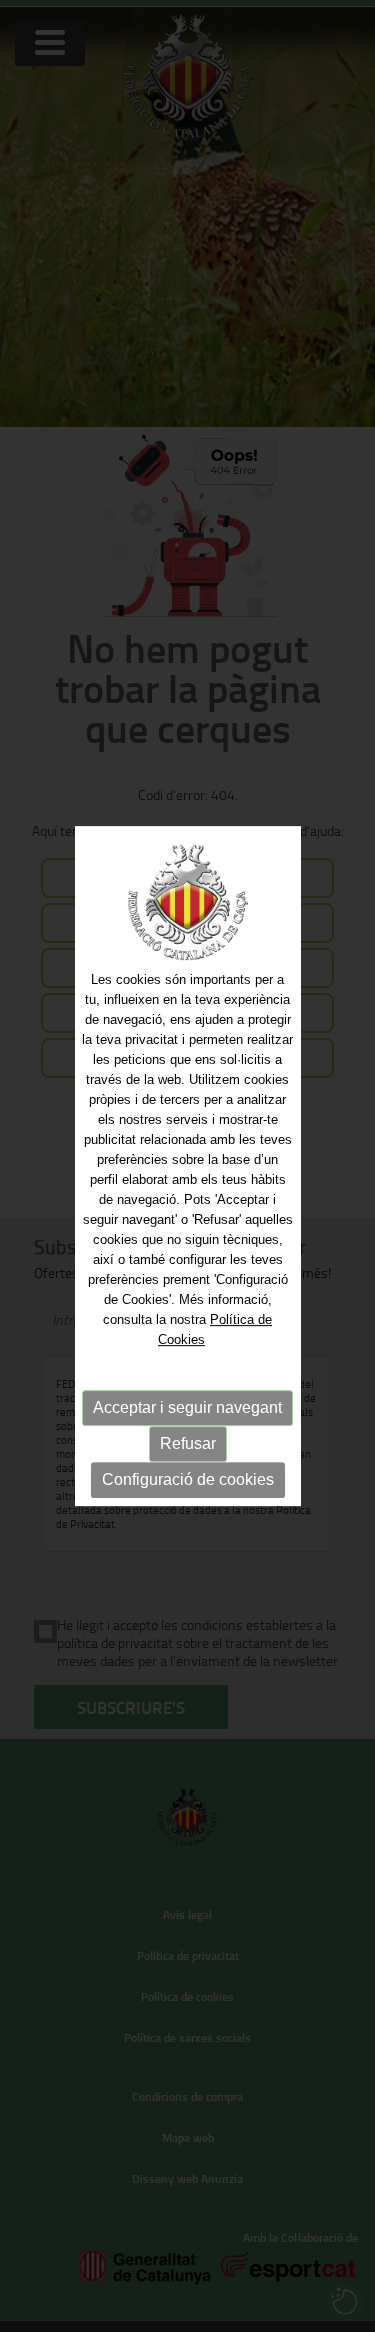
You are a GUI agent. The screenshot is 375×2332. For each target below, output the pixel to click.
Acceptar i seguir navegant (187, 1407)
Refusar (188, 1443)
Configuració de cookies (188, 1479)
